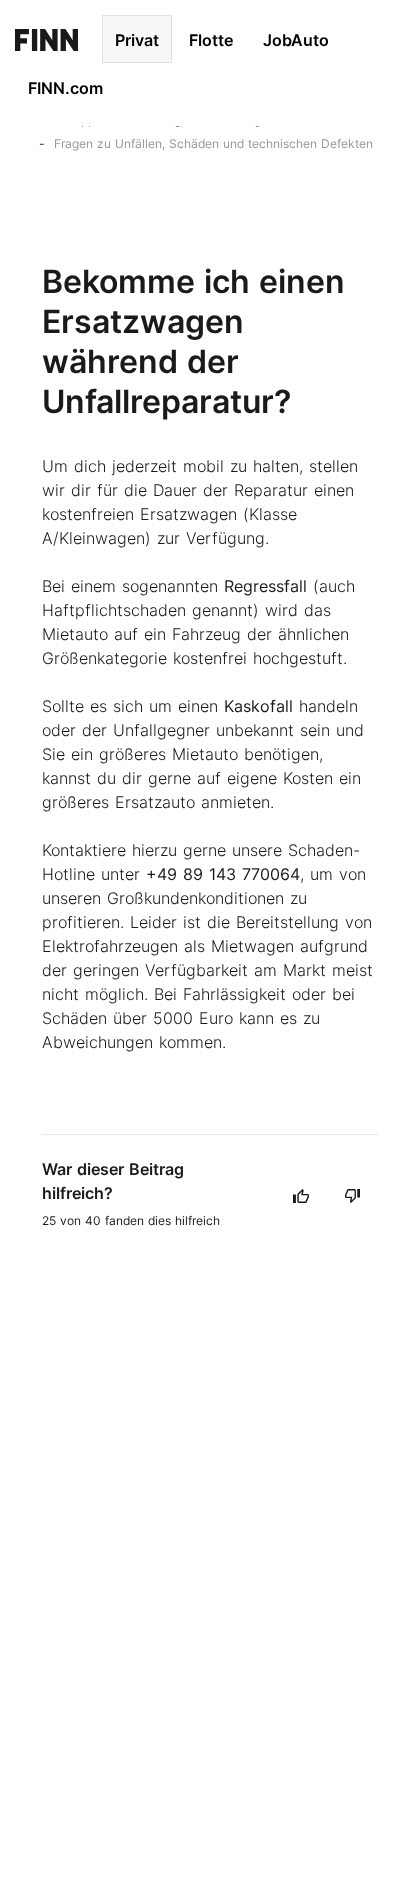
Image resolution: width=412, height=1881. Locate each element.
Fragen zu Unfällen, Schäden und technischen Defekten (213, 143)
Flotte (211, 40)
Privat (137, 40)
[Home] (46, 38)
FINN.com (65, 88)
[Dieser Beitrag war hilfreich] (300, 1195)
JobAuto (296, 40)
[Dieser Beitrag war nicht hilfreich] (352, 1195)
